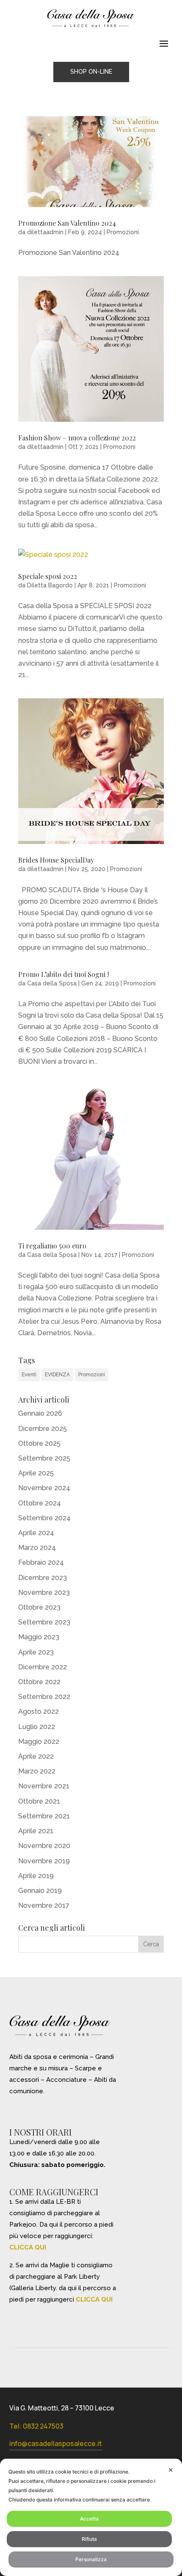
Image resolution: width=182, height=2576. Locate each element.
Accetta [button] (89, 2519)
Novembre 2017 (44, 1905)
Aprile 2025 (36, 1473)
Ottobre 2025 (39, 1443)
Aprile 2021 (36, 1831)
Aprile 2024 (36, 1533)
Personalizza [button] (91, 2559)
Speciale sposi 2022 (48, 576)
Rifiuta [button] (89, 2539)
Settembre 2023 (44, 1622)
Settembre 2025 (44, 1458)
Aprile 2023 (36, 1652)
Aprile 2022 (36, 1756)
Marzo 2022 (37, 1771)
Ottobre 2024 (40, 1503)
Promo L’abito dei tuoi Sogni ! (63, 974)
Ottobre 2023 (39, 1607)
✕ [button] (171, 2470)
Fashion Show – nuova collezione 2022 (77, 438)
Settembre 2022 (44, 1697)
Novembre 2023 (44, 1592)
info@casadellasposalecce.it (56, 2443)
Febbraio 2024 (41, 1562)
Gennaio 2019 (40, 1891)
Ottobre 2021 (39, 1801)
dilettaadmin (45, 232)
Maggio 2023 (39, 1637)
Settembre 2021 (44, 1816)
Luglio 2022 (37, 1727)
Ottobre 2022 (39, 1682)
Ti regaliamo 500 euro (52, 1246)
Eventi (29, 1375)
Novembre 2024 (44, 1488)
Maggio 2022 (39, 1742)
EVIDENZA (57, 1375)
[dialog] (91, 2517)
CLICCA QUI (28, 2247)
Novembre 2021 (44, 1786)
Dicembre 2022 (43, 1667)
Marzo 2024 (37, 1548)
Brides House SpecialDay (56, 860)
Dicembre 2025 (43, 1429)
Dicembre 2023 (43, 1578)
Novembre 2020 (44, 1846)
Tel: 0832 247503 (36, 2426)
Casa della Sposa (52, 983)
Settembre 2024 (44, 1518)
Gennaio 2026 (40, 1413)
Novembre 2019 (44, 1861)
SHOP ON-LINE (91, 72)
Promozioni (123, 232)
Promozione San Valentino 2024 (67, 223)
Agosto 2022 (39, 1711)
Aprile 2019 (36, 1876)
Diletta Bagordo (50, 585)
